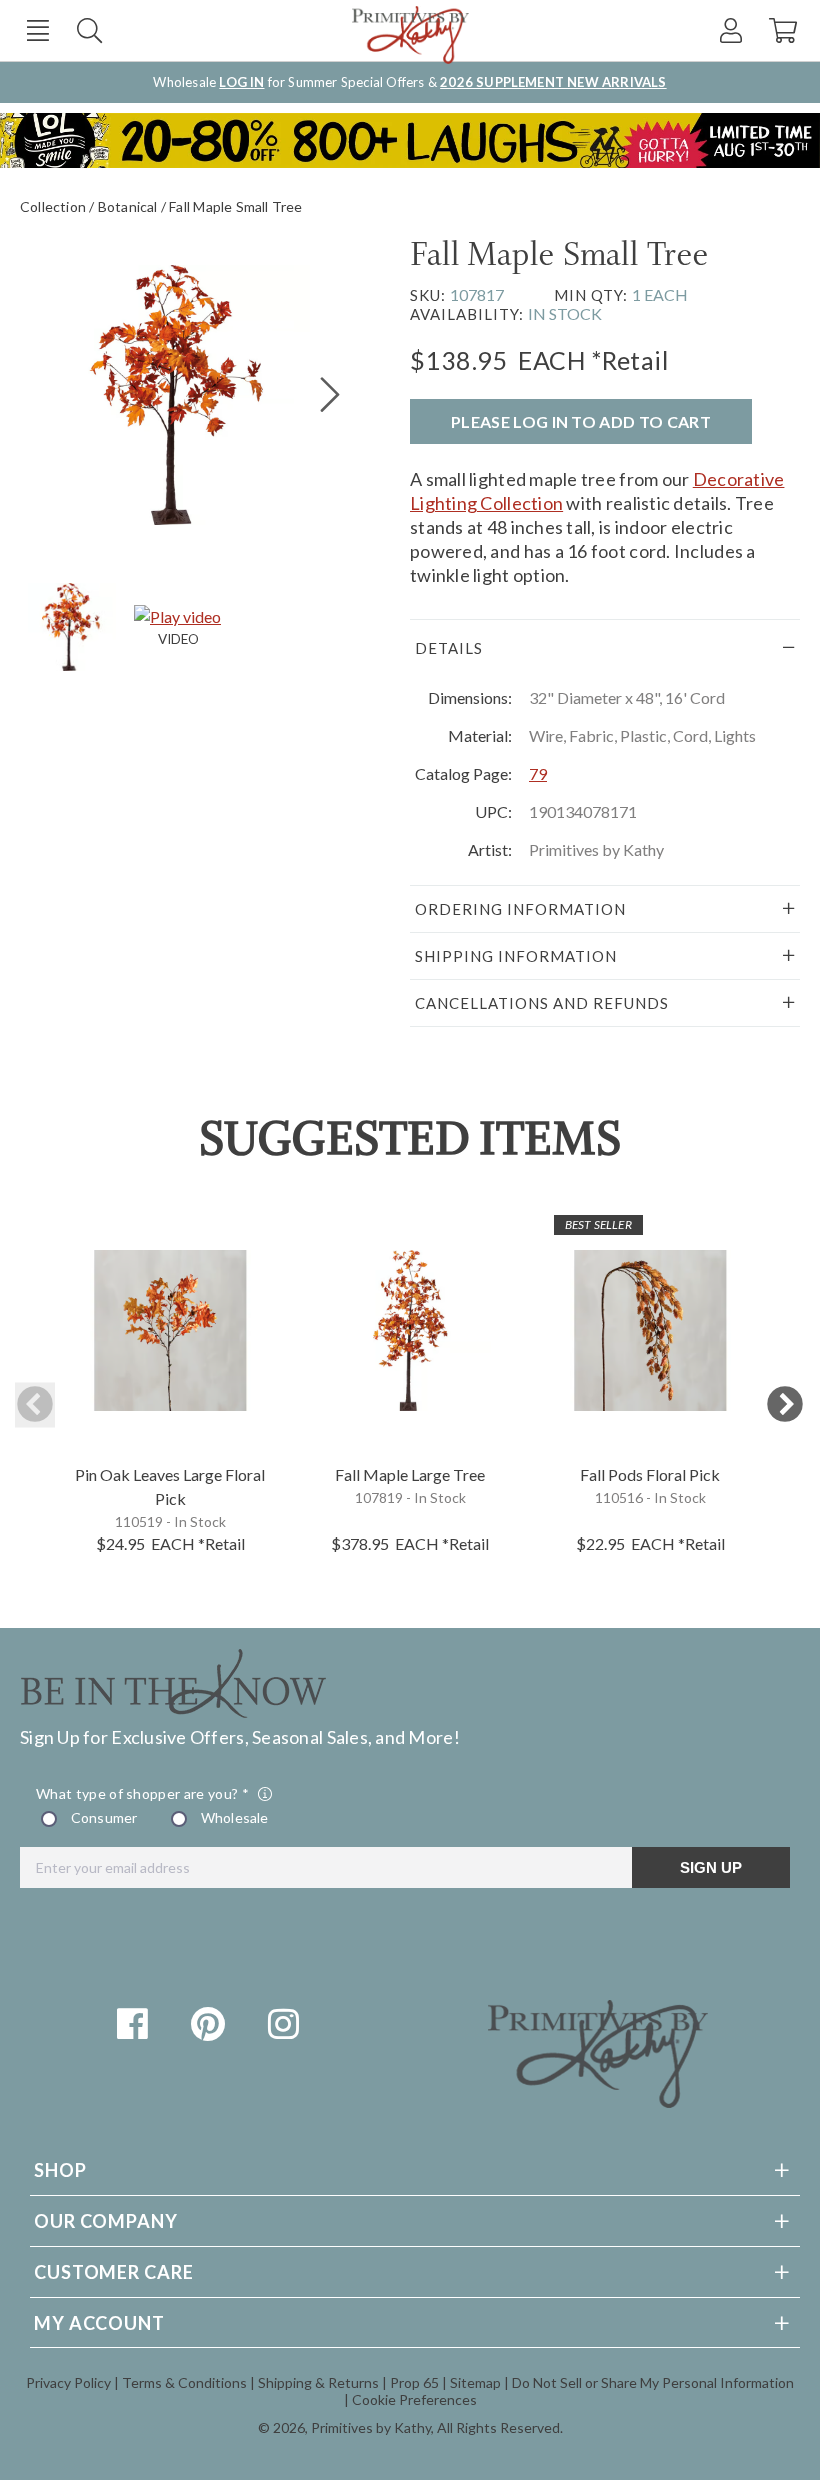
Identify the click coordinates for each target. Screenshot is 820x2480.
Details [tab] (449, 648)
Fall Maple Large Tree (410, 1474)
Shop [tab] (60, 2170)
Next (785, 1405)
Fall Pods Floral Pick (650, 1474)
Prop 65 (414, 2382)
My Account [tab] (99, 2323)
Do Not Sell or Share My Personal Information (653, 2382)
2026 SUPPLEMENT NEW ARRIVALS (553, 82)
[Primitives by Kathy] (598, 2101)
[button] (37, 30)
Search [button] (89, 30)
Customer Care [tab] (114, 2272)
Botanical (128, 206)
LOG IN (241, 82)
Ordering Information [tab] (520, 909)
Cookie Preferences (414, 2399)
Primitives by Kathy (371, 2427)
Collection (53, 206)
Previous (35, 1405)
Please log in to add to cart (581, 421)
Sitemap (475, 2382)
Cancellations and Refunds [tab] (542, 1003)
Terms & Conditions (184, 2382)
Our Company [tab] (106, 2221)
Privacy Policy (68, 2382)
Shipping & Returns (318, 2382)
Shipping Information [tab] (516, 956)
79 (538, 773)
